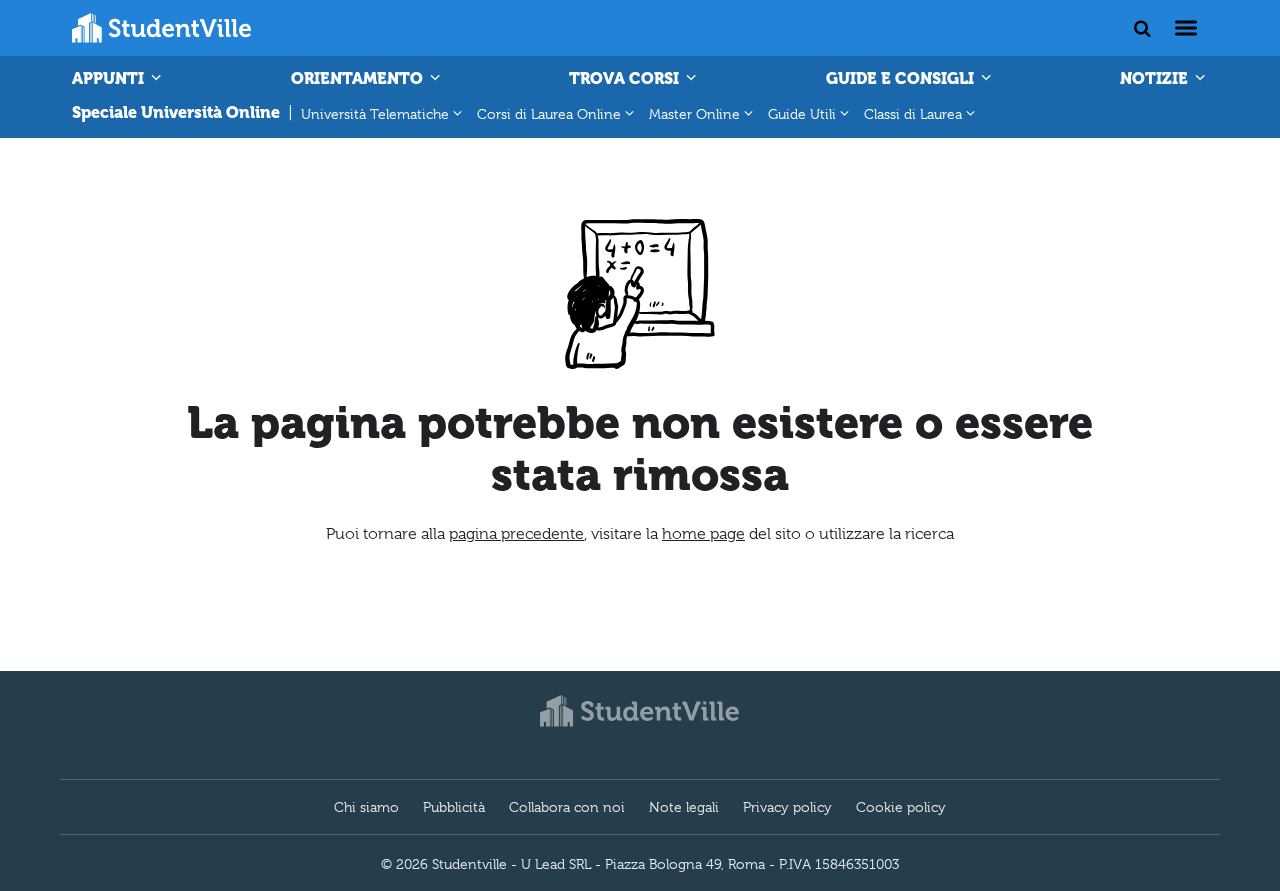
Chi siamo (366, 807)
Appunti (110, 78)
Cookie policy (901, 807)
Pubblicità (454, 807)
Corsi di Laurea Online (549, 114)
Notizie (1156, 78)
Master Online (694, 114)
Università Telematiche (375, 114)
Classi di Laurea (913, 114)
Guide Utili (802, 114)
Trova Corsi (626, 78)
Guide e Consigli (902, 78)
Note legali (684, 807)
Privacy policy (787, 807)
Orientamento (359, 78)
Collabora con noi (567, 807)
